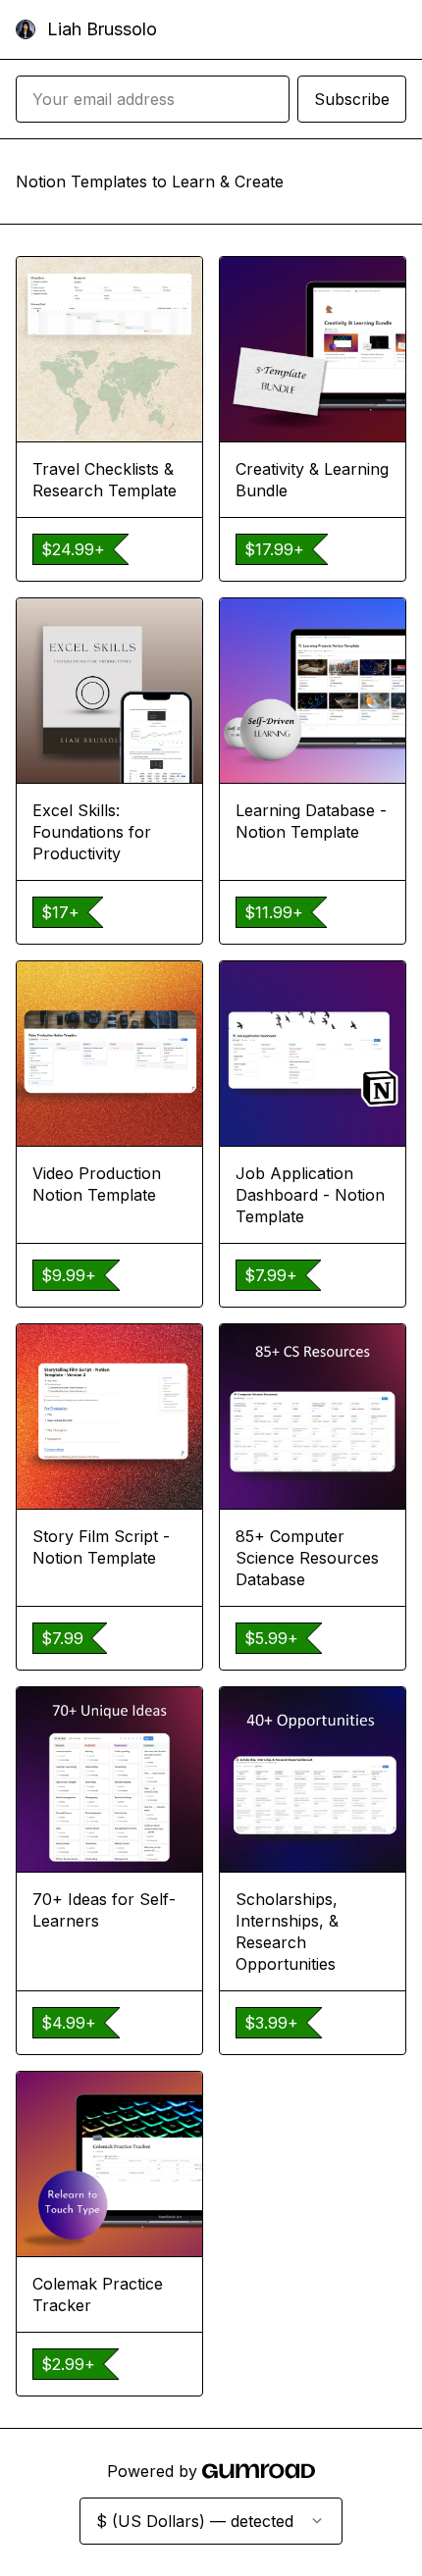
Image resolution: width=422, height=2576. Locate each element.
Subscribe (352, 99)
